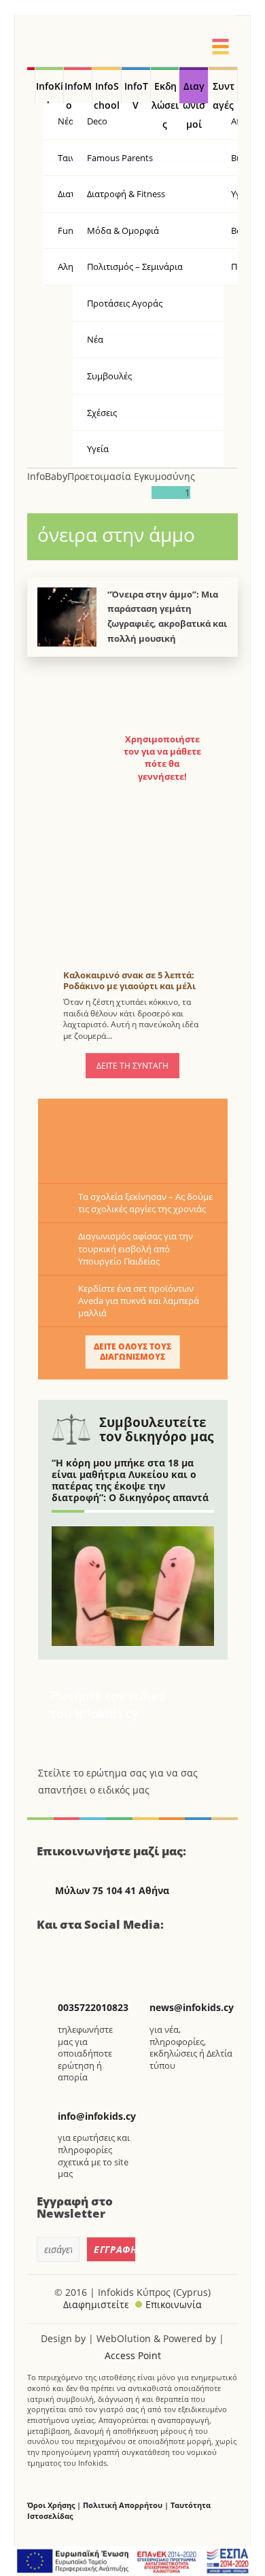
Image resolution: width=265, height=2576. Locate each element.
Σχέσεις (102, 413)
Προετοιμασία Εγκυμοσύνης (131, 476)
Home (31, 86)
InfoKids (50, 92)
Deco (97, 121)
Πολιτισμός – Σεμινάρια (135, 267)
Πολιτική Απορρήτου (123, 2505)
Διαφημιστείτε (96, 2304)
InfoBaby (47, 476)
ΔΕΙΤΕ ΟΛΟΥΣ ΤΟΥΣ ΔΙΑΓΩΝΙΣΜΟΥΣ (132, 1352)
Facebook (52, 1953)
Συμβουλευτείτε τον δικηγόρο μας (156, 1429)
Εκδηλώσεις (165, 92)
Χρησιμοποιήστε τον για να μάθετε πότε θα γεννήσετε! (162, 758)
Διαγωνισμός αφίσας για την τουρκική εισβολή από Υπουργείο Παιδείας (136, 1248)
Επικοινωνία (174, 2304)
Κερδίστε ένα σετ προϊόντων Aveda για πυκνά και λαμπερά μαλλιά (139, 1301)
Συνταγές (224, 92)
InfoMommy (78, 92)
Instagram (121, 1953)
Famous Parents (120, 158)
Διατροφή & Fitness (126, 194)
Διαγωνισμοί (194, 92)
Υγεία (98, 449)
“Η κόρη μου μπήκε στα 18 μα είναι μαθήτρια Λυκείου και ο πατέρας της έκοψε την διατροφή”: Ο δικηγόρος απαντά (130, 1480)
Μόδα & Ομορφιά (123, 230)
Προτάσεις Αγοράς (125, 303)
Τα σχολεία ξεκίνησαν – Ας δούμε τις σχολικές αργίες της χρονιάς (145, 1203)
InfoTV (136, 92)
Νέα (95, 339)
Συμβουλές (109, 376)
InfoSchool (107, 92)
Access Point (133, 2355)
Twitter (86, 1953)
